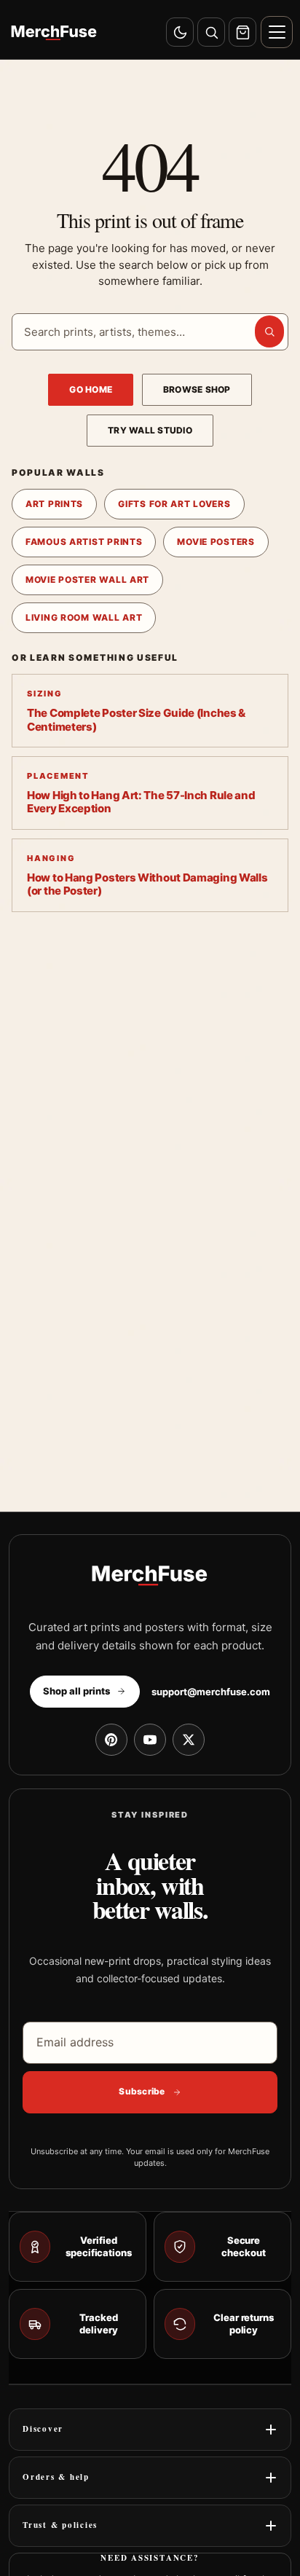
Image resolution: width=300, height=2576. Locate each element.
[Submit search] (269, 331)
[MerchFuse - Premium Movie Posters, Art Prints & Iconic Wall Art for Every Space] (54, 32)
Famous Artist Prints (84, 542)
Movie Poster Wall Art (87, 580)
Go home (91, 389)
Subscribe (142, 2091)
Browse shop (197, 389)
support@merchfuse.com (211, 1692)
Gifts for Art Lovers (174, 504)
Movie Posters (216, 542)
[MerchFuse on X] (189, 1740)
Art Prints (54, 504)
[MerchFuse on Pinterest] (111, 1740)
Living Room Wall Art (84, 617)
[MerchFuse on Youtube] (150, 1740)
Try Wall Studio (150, 430)
